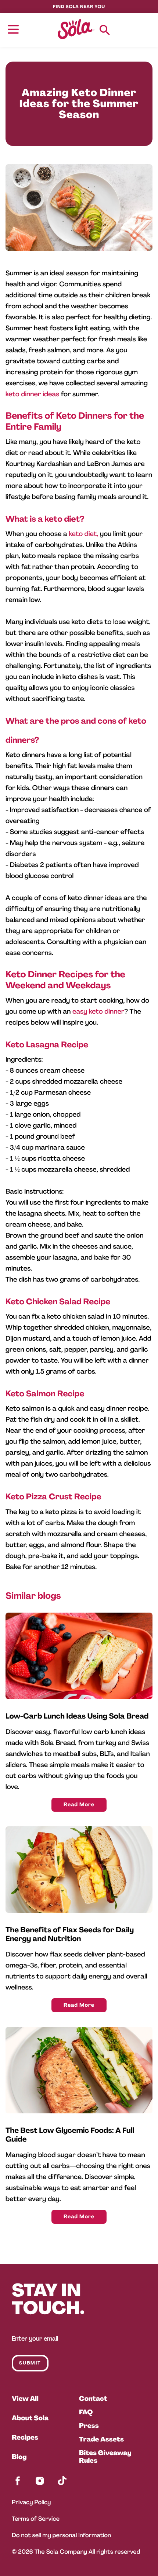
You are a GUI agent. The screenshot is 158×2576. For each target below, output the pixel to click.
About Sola (30, 2418)
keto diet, (83, 534)
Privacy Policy (31, 2502)
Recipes (25, 2437)
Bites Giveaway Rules (105, 2457)
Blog (19, 2457)
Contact (93, 2399)
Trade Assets (101, 2439)
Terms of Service (36, 2519)
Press (89, 2426)
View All (25, 2399)
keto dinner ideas (32, 394)
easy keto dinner (98, 1011)
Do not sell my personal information (61, 2535)
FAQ (86, 2412)
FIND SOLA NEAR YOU (79, 7)
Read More (79, 1805)
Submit (30, 2363)
